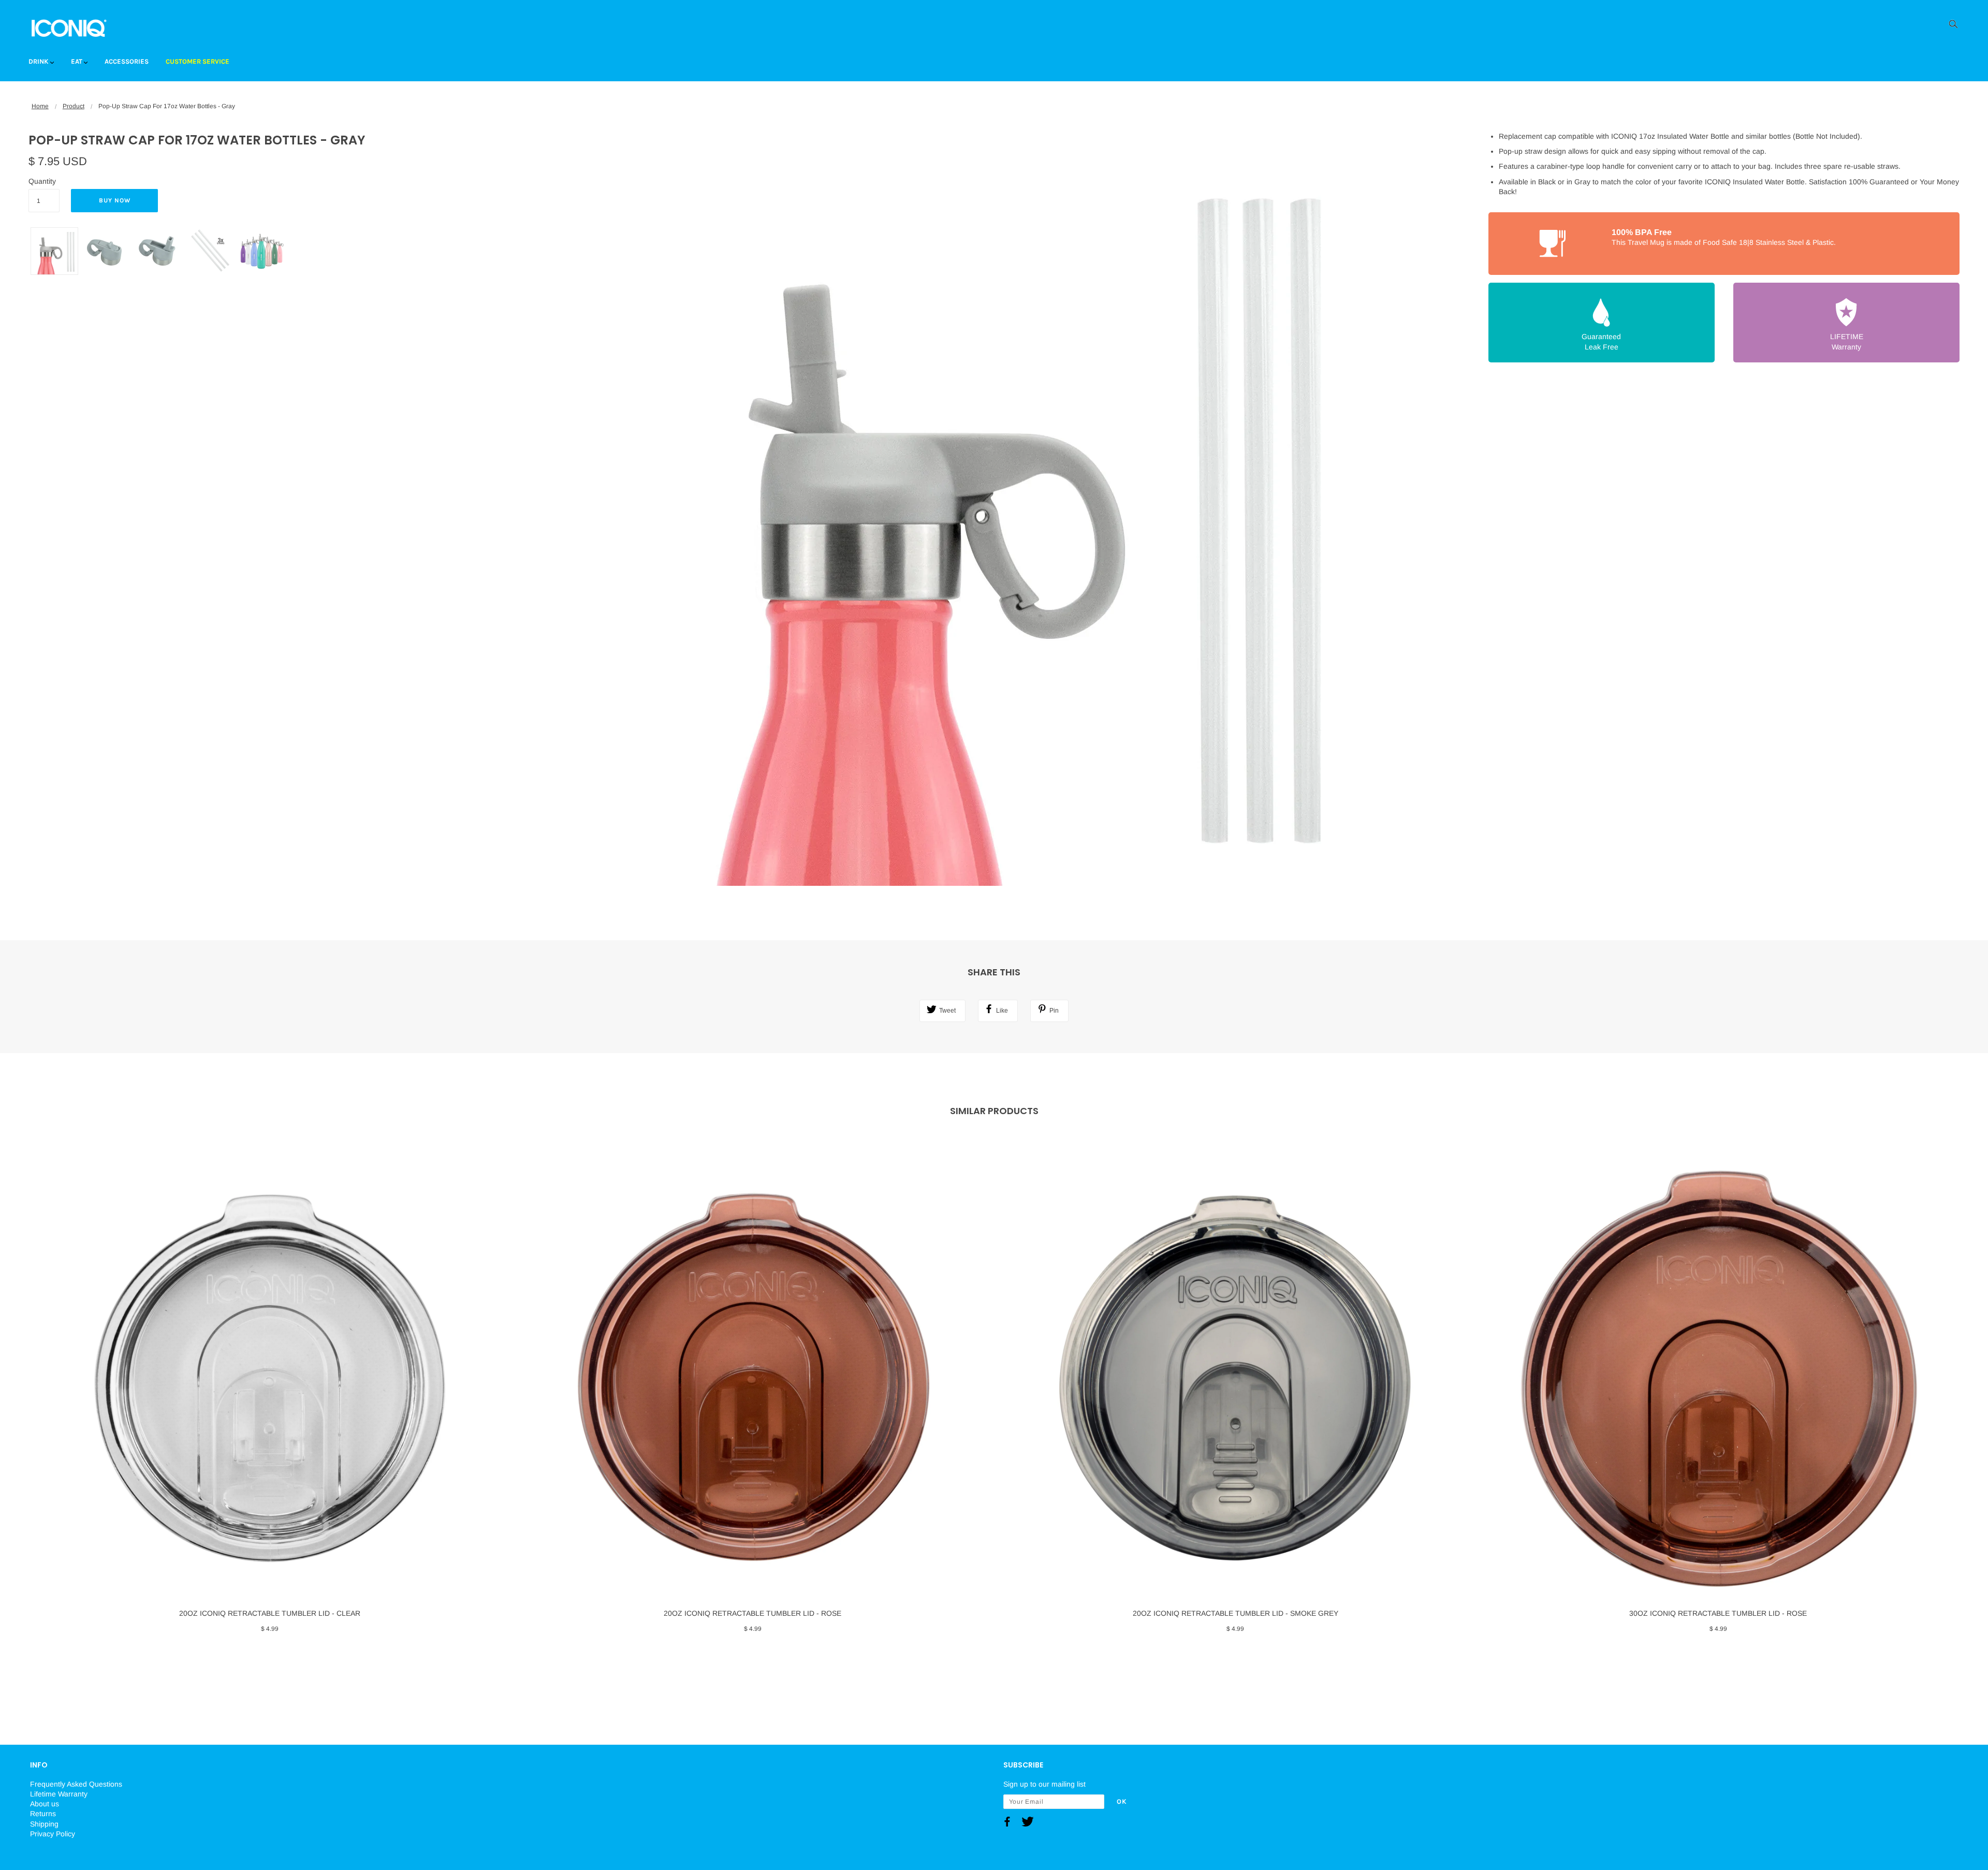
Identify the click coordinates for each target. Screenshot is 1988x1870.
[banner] (69, 27)
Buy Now (115, 200)
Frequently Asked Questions (76, 1784)
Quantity (42, 181)
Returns (43, 1814)
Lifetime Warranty (59, 1794)
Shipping (44, 1824)
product (74, 106)
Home (40, 106)
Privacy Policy (53, 1834)
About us (45, 1804)
